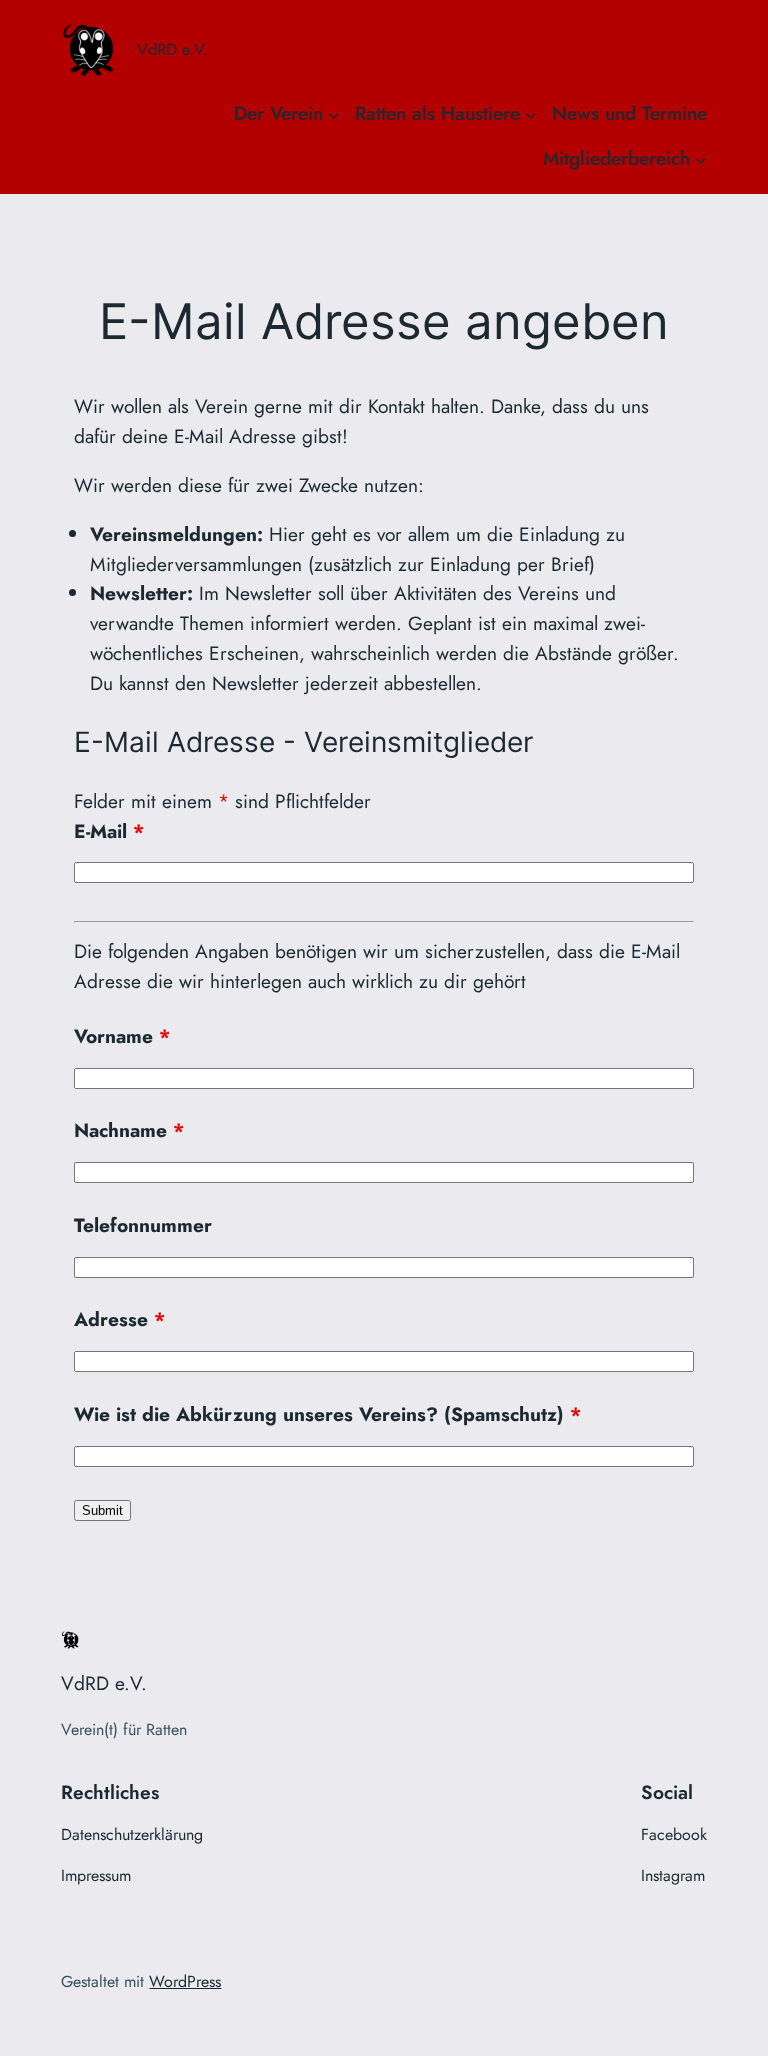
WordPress (185, 1981)
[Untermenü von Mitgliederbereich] (701, 159)
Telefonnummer (143, 1225)
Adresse (119, 1319)
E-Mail (109, 831)
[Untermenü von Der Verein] (334, 114)
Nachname (129, 1130)
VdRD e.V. (172, 49)
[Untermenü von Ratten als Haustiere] (531, 114)
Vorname (122, 1036)
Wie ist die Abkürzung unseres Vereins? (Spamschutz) (327, 1414)
